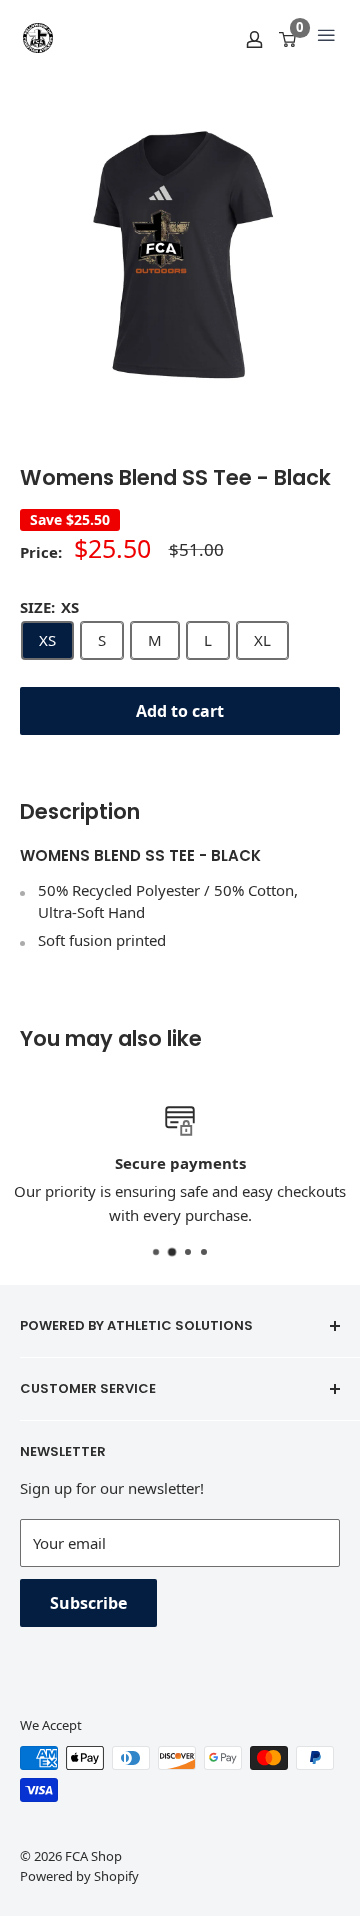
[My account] (254, 38)
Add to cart (180, 711)
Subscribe (88, 1603)
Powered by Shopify (79, 1876)
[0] (288, 38)
